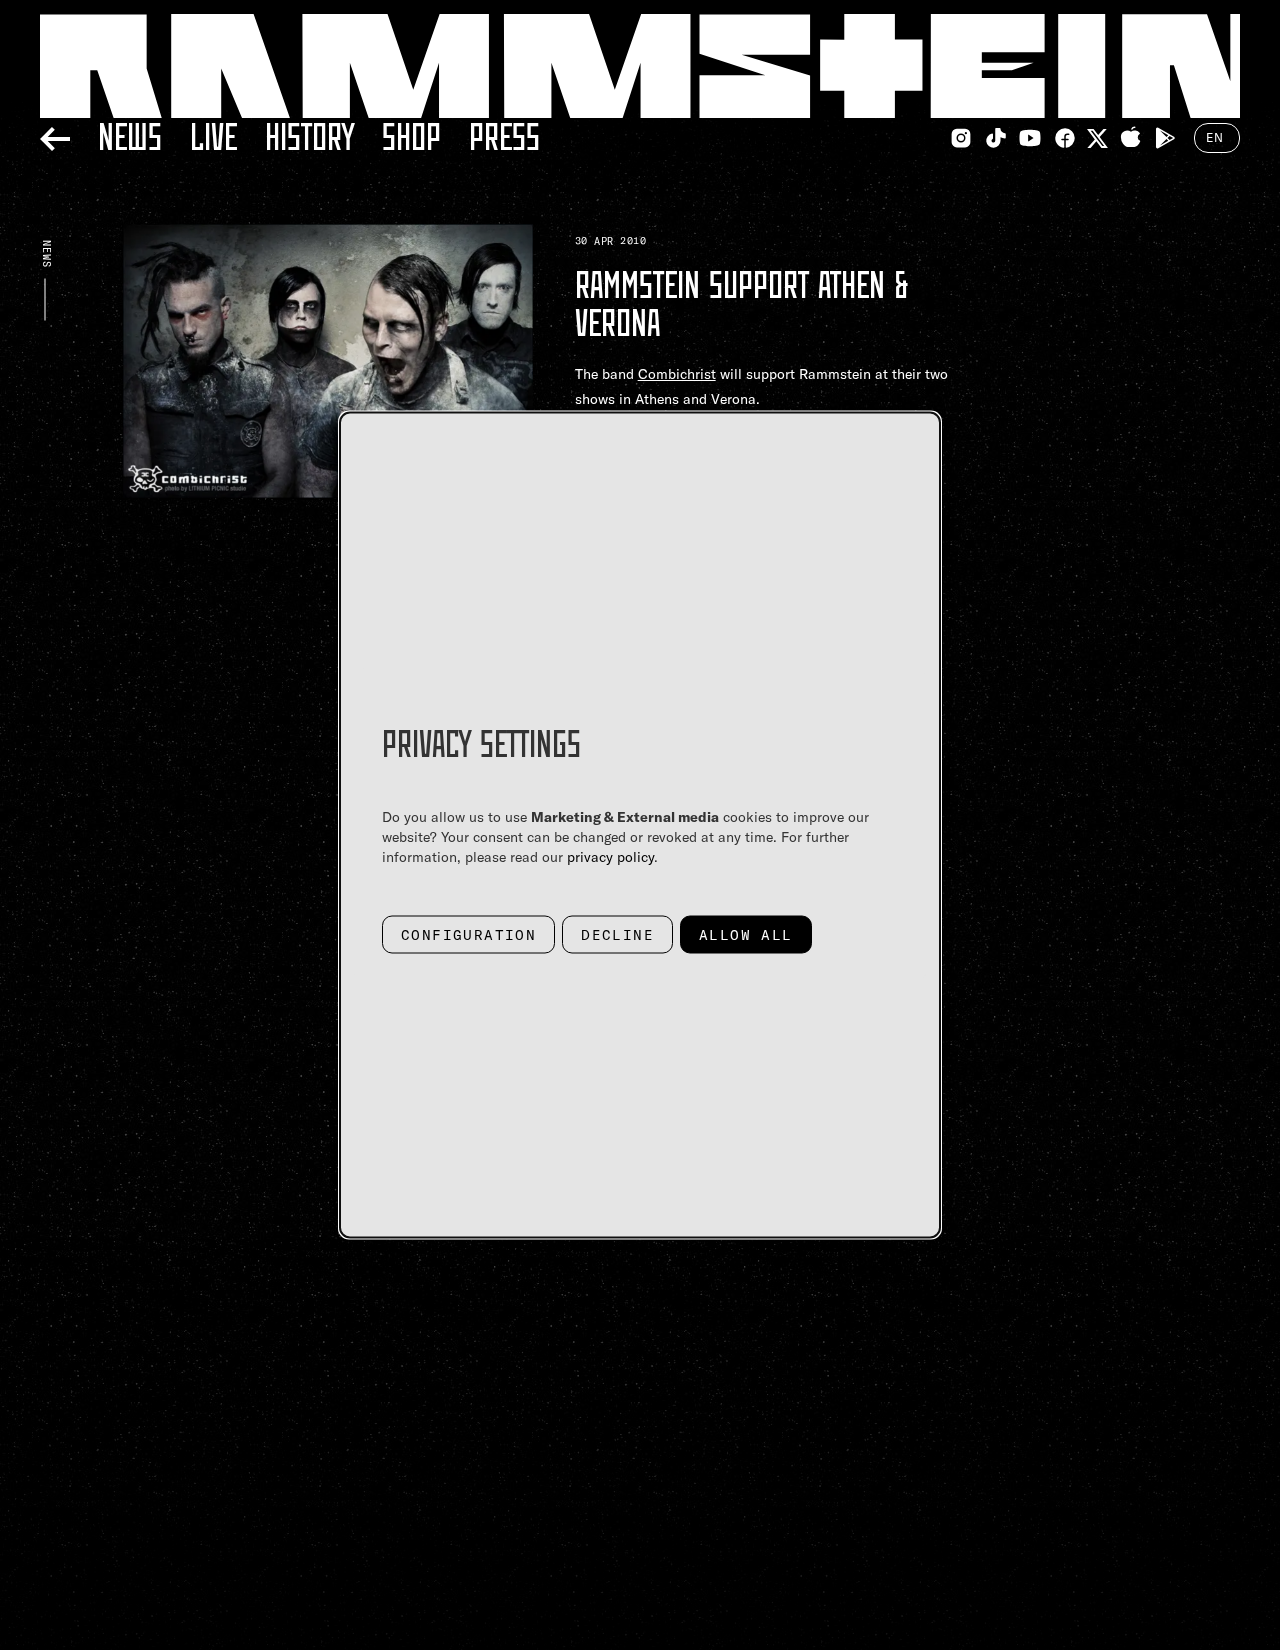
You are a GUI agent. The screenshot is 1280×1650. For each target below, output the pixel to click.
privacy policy (610, 857)
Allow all (746, 935)
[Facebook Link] (1065, 138)
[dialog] (640, 825)
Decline (617, 935)
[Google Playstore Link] (1165, 138)
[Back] (55, 135)
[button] (328, 468)
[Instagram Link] (961, 138)
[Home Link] (640, 66)
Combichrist (677, 374)
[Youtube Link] (1030, 138)
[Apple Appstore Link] (1131, 138)
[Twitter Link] (1097, 138)
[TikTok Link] (996, 138)
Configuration (468, 935)
